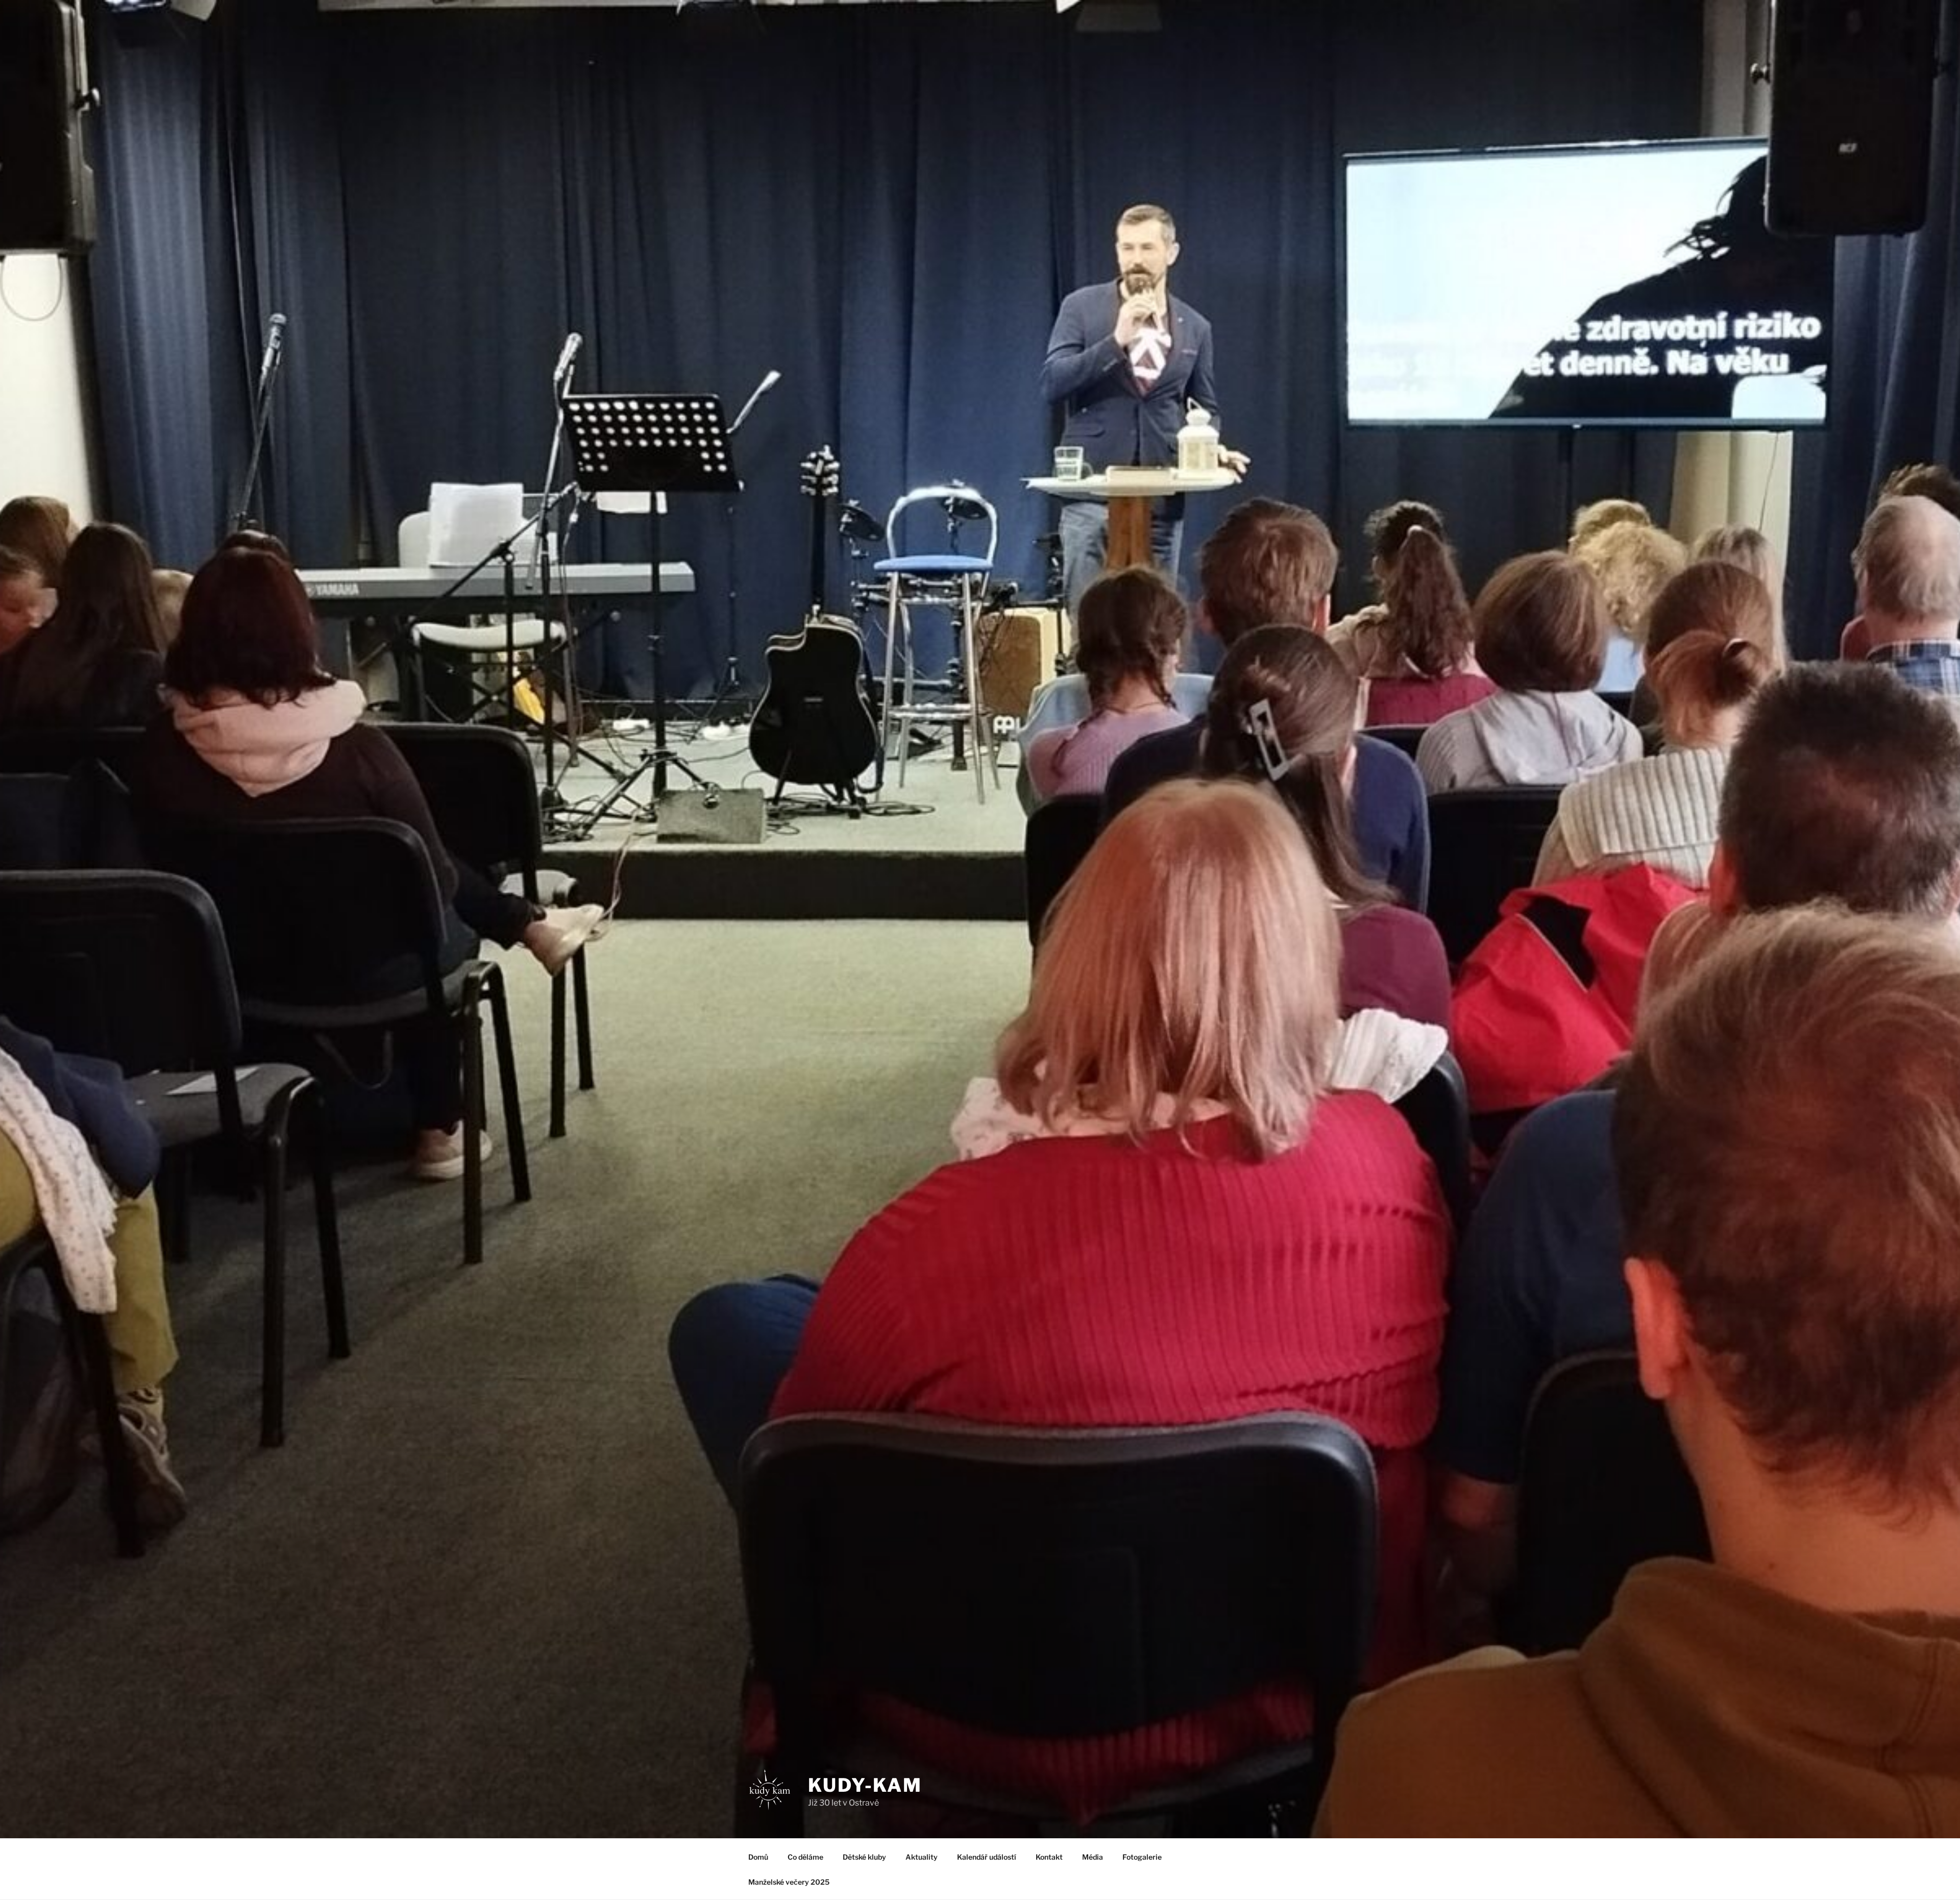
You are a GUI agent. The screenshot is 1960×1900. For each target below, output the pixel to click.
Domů (758, 1857)
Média (1093, 1857)
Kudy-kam (865, 1785)
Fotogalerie (1142, 1857)
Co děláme (805, 1857)
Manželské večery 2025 (789, 1882)
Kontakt (1049, 1857)
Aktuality (922, 1857)
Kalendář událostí (987, 1857)
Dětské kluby (864, 1857)
